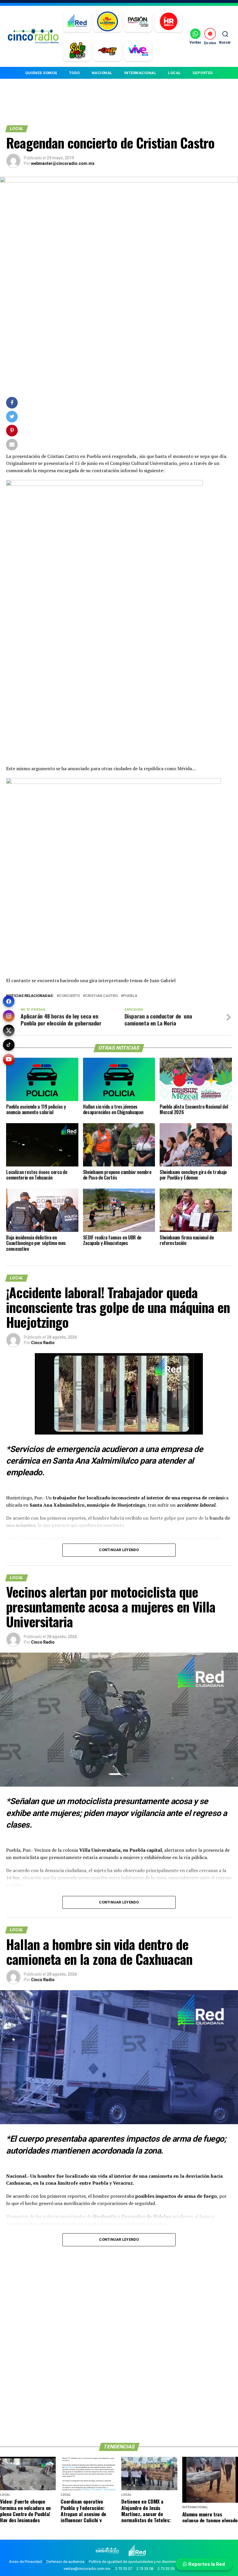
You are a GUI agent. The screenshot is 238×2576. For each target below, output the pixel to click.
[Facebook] (9, 1001)
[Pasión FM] (138, 22)
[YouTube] (9, 1059)
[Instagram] (9, 1016)
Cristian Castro (101, 996)
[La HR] (168, 22)
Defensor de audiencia (65, 2562)
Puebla (130, 996)
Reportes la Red (206, 2564)
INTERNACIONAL (140, 73)
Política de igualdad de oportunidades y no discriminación (138, 2562)
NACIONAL (102, 73)
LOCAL (174, 73)
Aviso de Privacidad (26, 2562)
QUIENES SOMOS (41, 73)
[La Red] (77, 22)
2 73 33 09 (166, 2569)
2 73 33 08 (145, 2569)
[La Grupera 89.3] (107, 22)
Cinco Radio (43, 1343)
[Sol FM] (77, 51)
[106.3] (138, 51)
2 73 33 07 (124, 2569)
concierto (69, 996)
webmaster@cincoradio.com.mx (63, 163)
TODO (74, 73)
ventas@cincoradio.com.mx (87, 2569)
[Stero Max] (108, 51)
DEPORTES (203, 73)
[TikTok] (9, 1045)
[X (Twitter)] (9, 1030)
